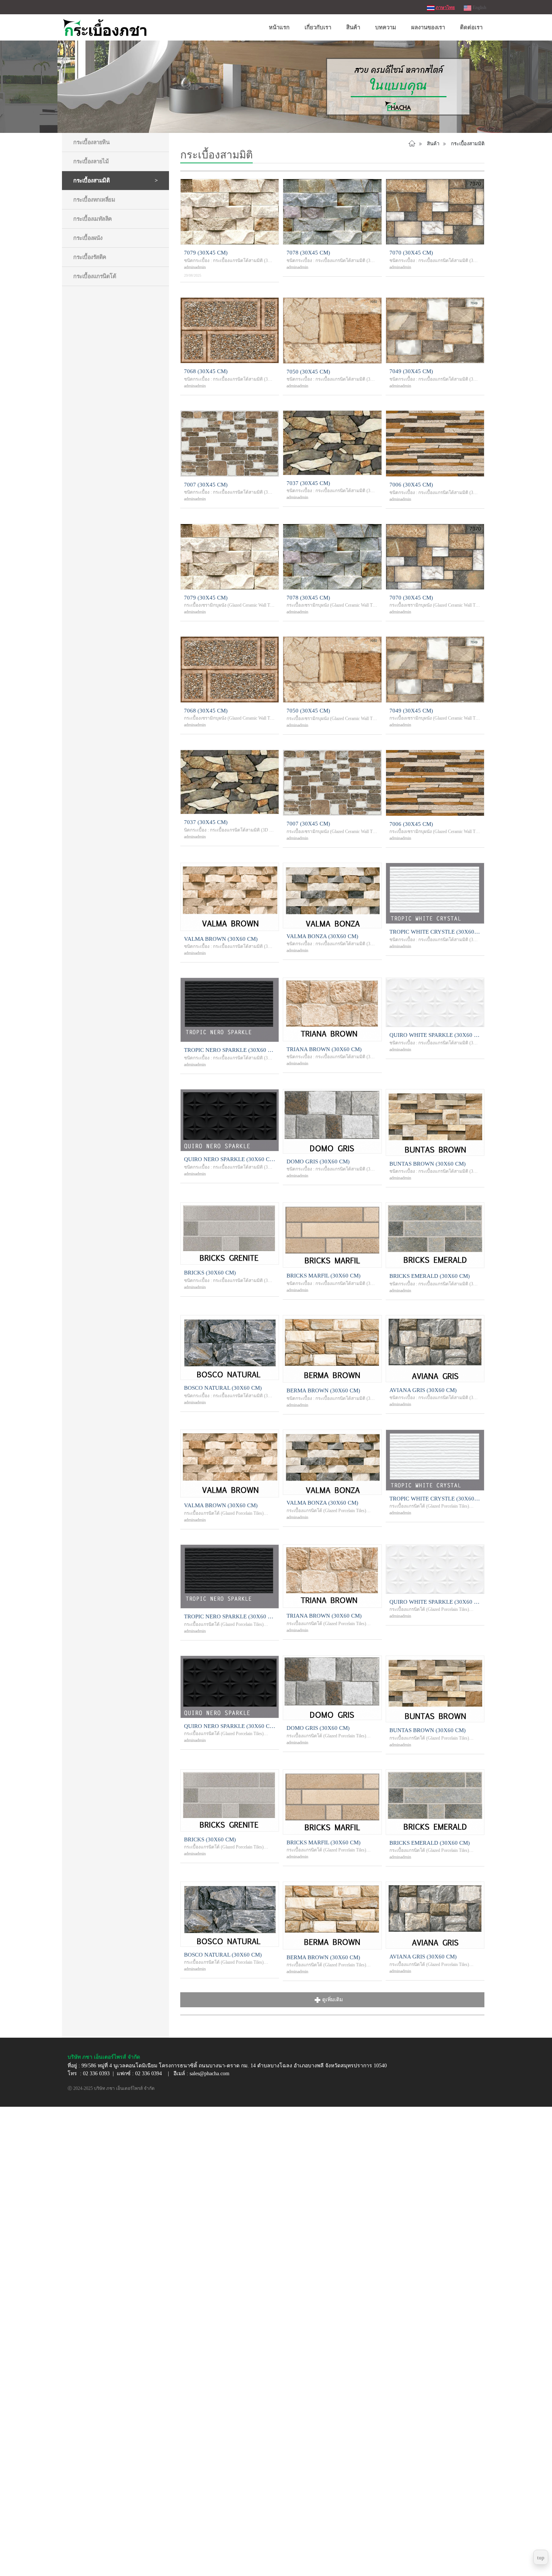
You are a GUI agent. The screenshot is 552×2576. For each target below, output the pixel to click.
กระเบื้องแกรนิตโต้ (95, 276)
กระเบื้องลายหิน (91, 142)
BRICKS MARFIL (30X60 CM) (324, 1276)
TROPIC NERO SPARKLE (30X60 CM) (230, 1050)
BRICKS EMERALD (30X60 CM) (430, 1276)
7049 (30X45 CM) (411, 371)
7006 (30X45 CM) (411, 485)
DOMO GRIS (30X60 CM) (318, 1161)
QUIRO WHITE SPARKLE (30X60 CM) (435, 1035)
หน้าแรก (279, 27)
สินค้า (353, 27)
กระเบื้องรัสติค (90, 257)
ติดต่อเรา (471, 27)
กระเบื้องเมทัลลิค (93, 219)
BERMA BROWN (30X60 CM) (323, 1390)
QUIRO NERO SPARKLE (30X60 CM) (230, 1159)
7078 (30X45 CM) (308, 253)
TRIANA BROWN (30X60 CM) (324, 1049)
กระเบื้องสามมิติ (91, 181)
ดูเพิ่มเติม (333, 2000)
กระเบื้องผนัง (88, 238)
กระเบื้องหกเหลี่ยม (94, 200)
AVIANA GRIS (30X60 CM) (423, 1390)
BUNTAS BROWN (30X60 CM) (428, 1164)
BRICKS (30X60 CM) (210, 1273)
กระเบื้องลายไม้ (91, 161)
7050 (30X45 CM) (308, 372)
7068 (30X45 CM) (206, 371)
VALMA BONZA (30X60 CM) (322, 936)
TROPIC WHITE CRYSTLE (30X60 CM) (435, 932)
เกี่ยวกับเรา (318, 27)
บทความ (386, 27)
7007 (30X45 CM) (206, 485)
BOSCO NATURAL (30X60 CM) (223, 1388)
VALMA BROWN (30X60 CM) (221, 939)
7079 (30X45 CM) (206, 253)
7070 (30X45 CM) (411, 253)
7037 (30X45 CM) (308, 483)
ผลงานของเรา (428, 27)
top (541, 2558)
